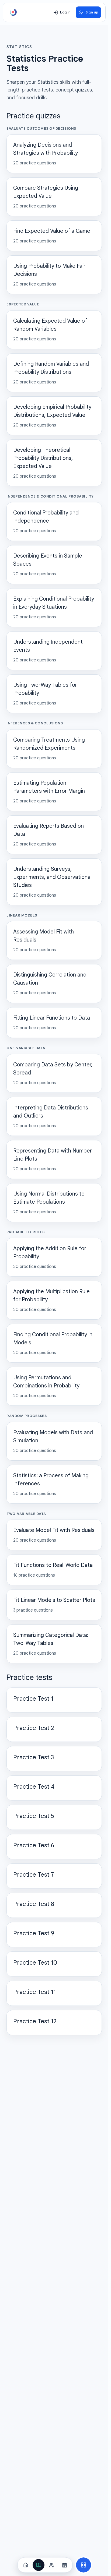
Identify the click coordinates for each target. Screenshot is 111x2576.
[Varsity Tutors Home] (13, 12)
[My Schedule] (64, 2565)
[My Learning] (39, 2565)
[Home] (26, 2565)
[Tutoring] (51, 2565)
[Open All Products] (84, 2565)
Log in (65, 12)
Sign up (92, 12)
